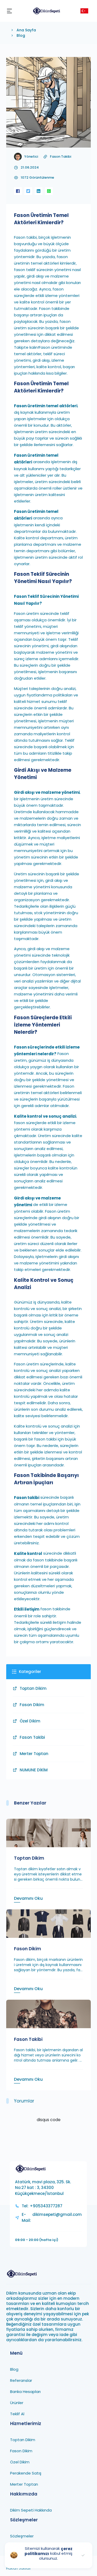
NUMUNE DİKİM (34, 1770)
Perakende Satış (26, 2473)
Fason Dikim (32, 1705)
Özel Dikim (30, 1721)
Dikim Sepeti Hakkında (31, 2510)
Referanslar (21, 2380)
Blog (21, 35)
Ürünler (17, 2403)
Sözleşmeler (22, 2536)
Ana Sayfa (26, 30)
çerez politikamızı (48, 2551)
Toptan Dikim (33, 1688)
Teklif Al (17, 2414)
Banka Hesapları (25, 2392)
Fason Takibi (61, 157)
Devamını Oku (28, 1898)
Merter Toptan (34, 1754)
